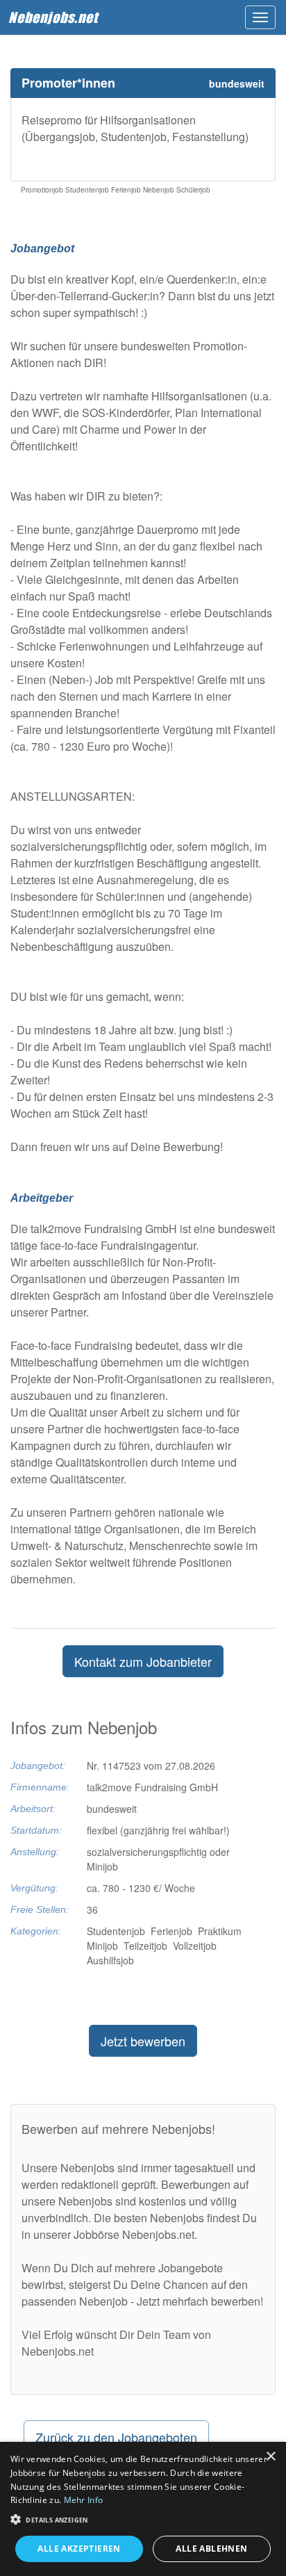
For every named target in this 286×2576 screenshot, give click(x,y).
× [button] (270, 2457)
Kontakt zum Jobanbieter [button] (143, 1661)
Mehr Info (84, 2500)
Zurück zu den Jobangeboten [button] (116, 2437)
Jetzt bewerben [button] (143, 2041)
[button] (143, 2519)
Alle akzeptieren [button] (79, 2549)
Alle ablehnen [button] (211, 2549)
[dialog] (143, 2509)
